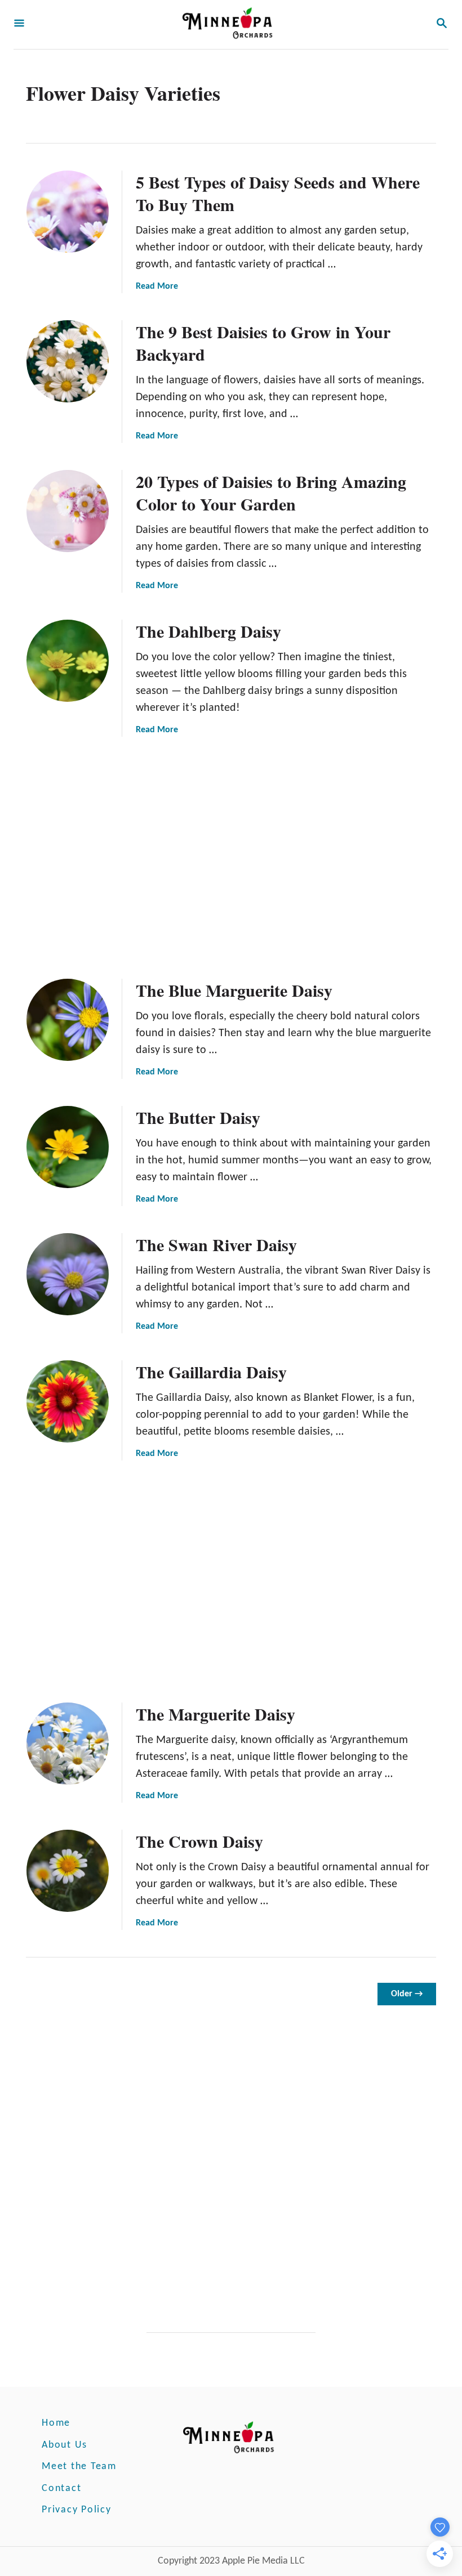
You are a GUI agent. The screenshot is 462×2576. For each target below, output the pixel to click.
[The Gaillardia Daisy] (68, 1401)
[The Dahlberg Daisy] (68, 661)
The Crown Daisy (199, 1841)
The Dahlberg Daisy (208, 631)
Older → (407, 1994)
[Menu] (19, 24)
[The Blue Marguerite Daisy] (68, 1020)
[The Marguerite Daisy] (68, 1744)
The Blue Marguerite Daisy (234, 990)
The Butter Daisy (198, 1117)
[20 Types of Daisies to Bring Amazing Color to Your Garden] (68, 511)
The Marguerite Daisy (216, 1714)
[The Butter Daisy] (68, 1147)
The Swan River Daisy (216, 1244)
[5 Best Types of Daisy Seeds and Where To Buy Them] (68, 212)
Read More (157, 286)
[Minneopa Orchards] (230, 24)
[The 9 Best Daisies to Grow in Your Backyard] (68, 361)
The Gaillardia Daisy (211, 1372)
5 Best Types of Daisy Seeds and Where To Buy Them (278, 193)
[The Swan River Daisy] (68, 1274)
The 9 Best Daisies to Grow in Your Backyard (263, 343)
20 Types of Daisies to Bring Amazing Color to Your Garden (271, 492)
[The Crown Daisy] (68, 1871)
